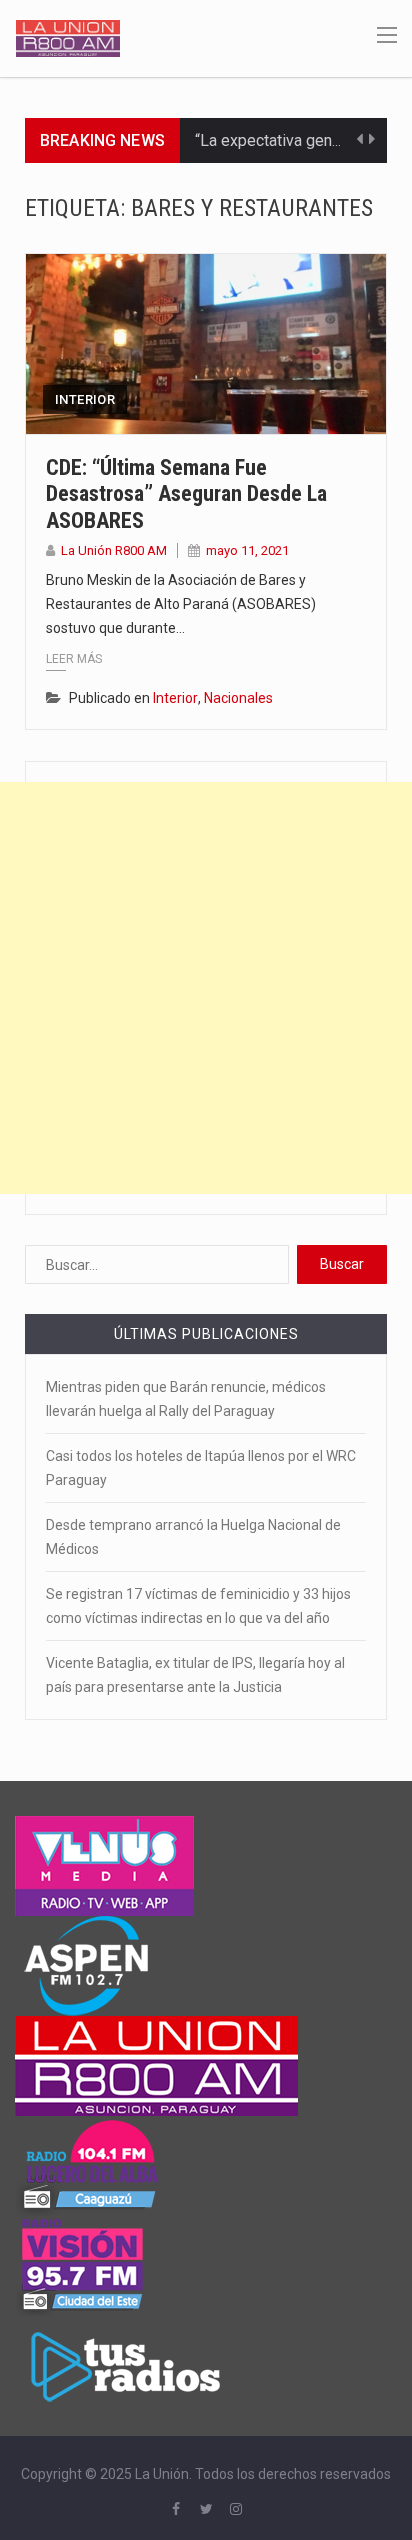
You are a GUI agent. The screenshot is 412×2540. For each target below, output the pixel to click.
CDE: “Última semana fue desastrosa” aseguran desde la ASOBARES (186, 494)
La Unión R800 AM (114, 550)
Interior (85, 399)
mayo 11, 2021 (247, 550)
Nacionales (238, 698)
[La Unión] (68, 37)
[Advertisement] (206, 988)
